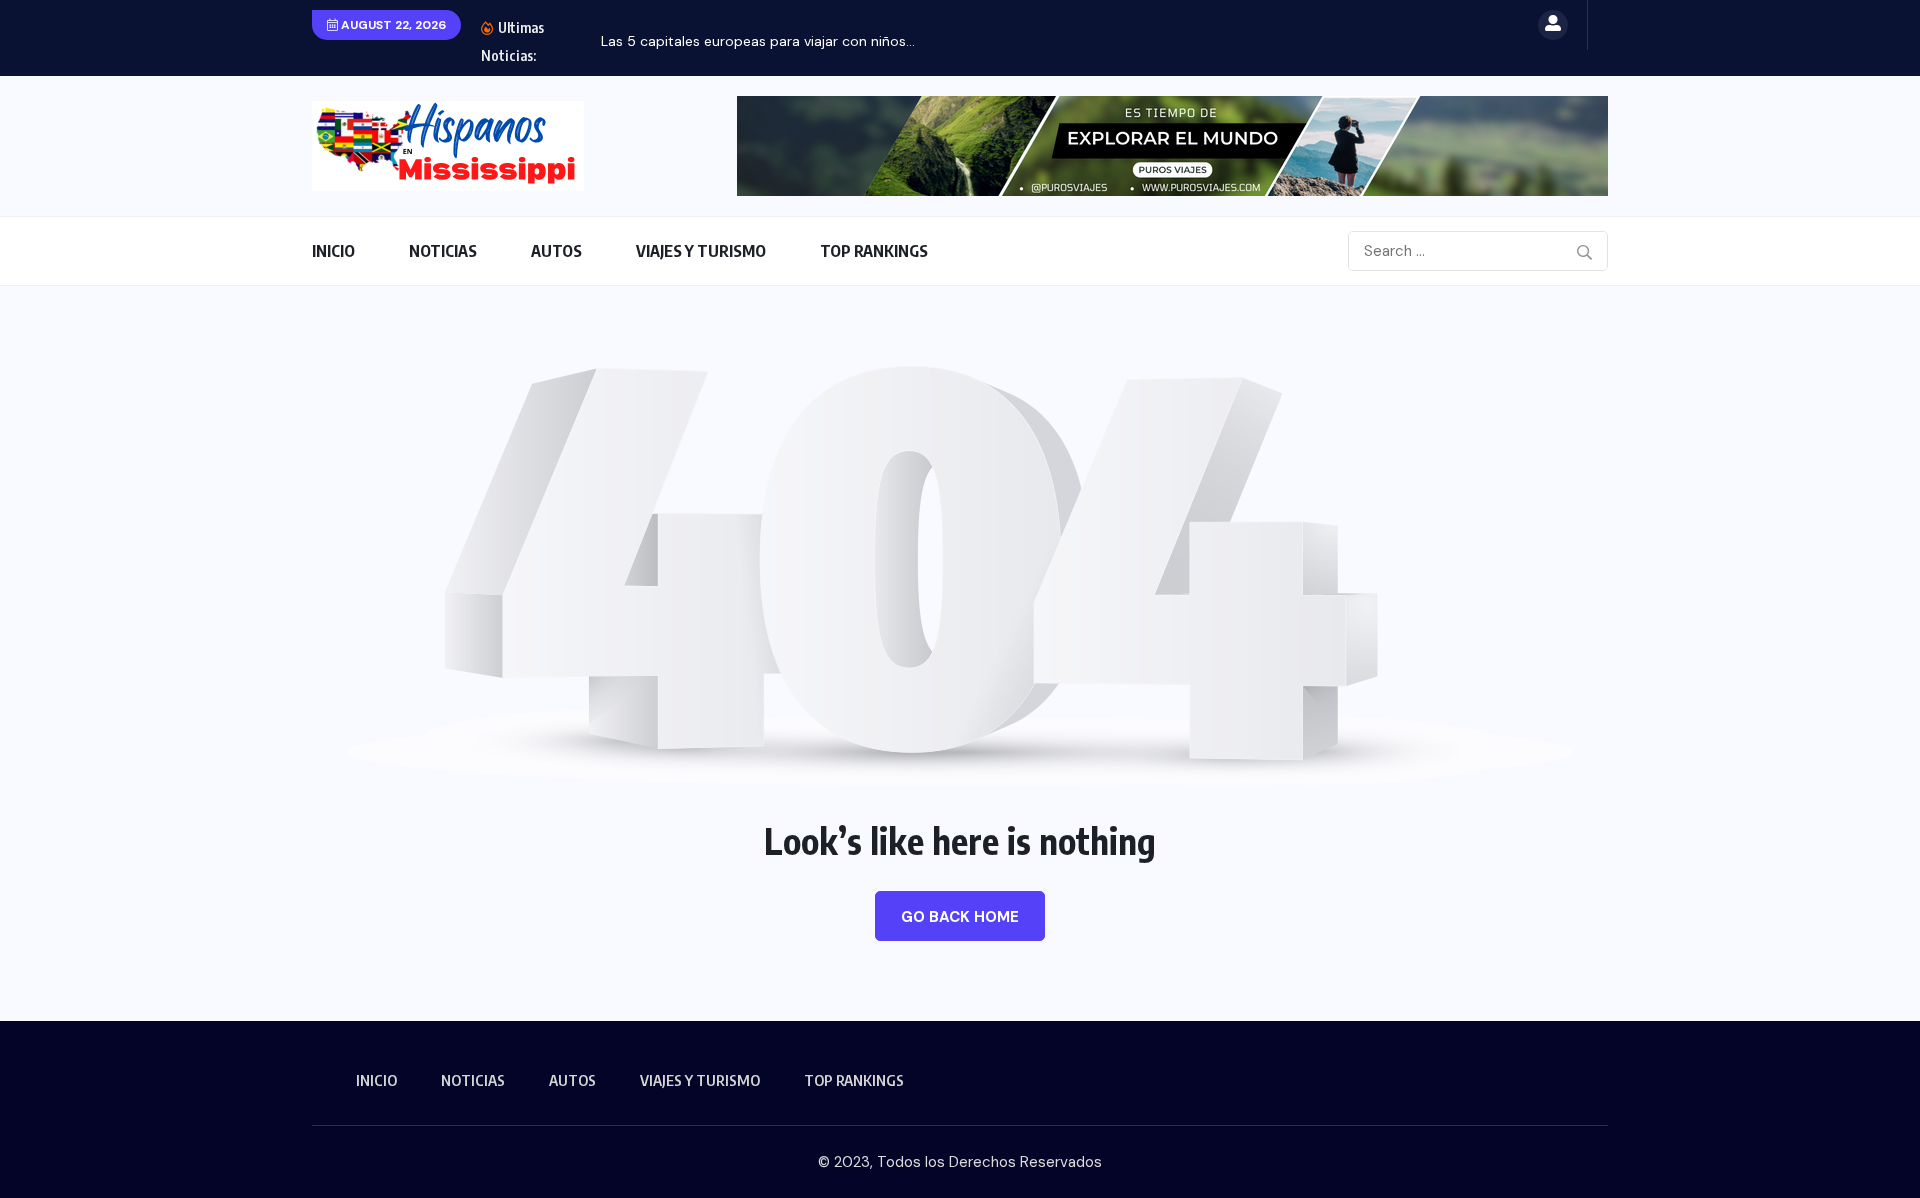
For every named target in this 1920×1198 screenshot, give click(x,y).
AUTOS (556, 251)
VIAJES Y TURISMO (701, 251)
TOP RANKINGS (874, 251)
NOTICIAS (443, 251)
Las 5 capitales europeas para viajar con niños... (758, 41)
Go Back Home (960, 917)
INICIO (333, 251)
